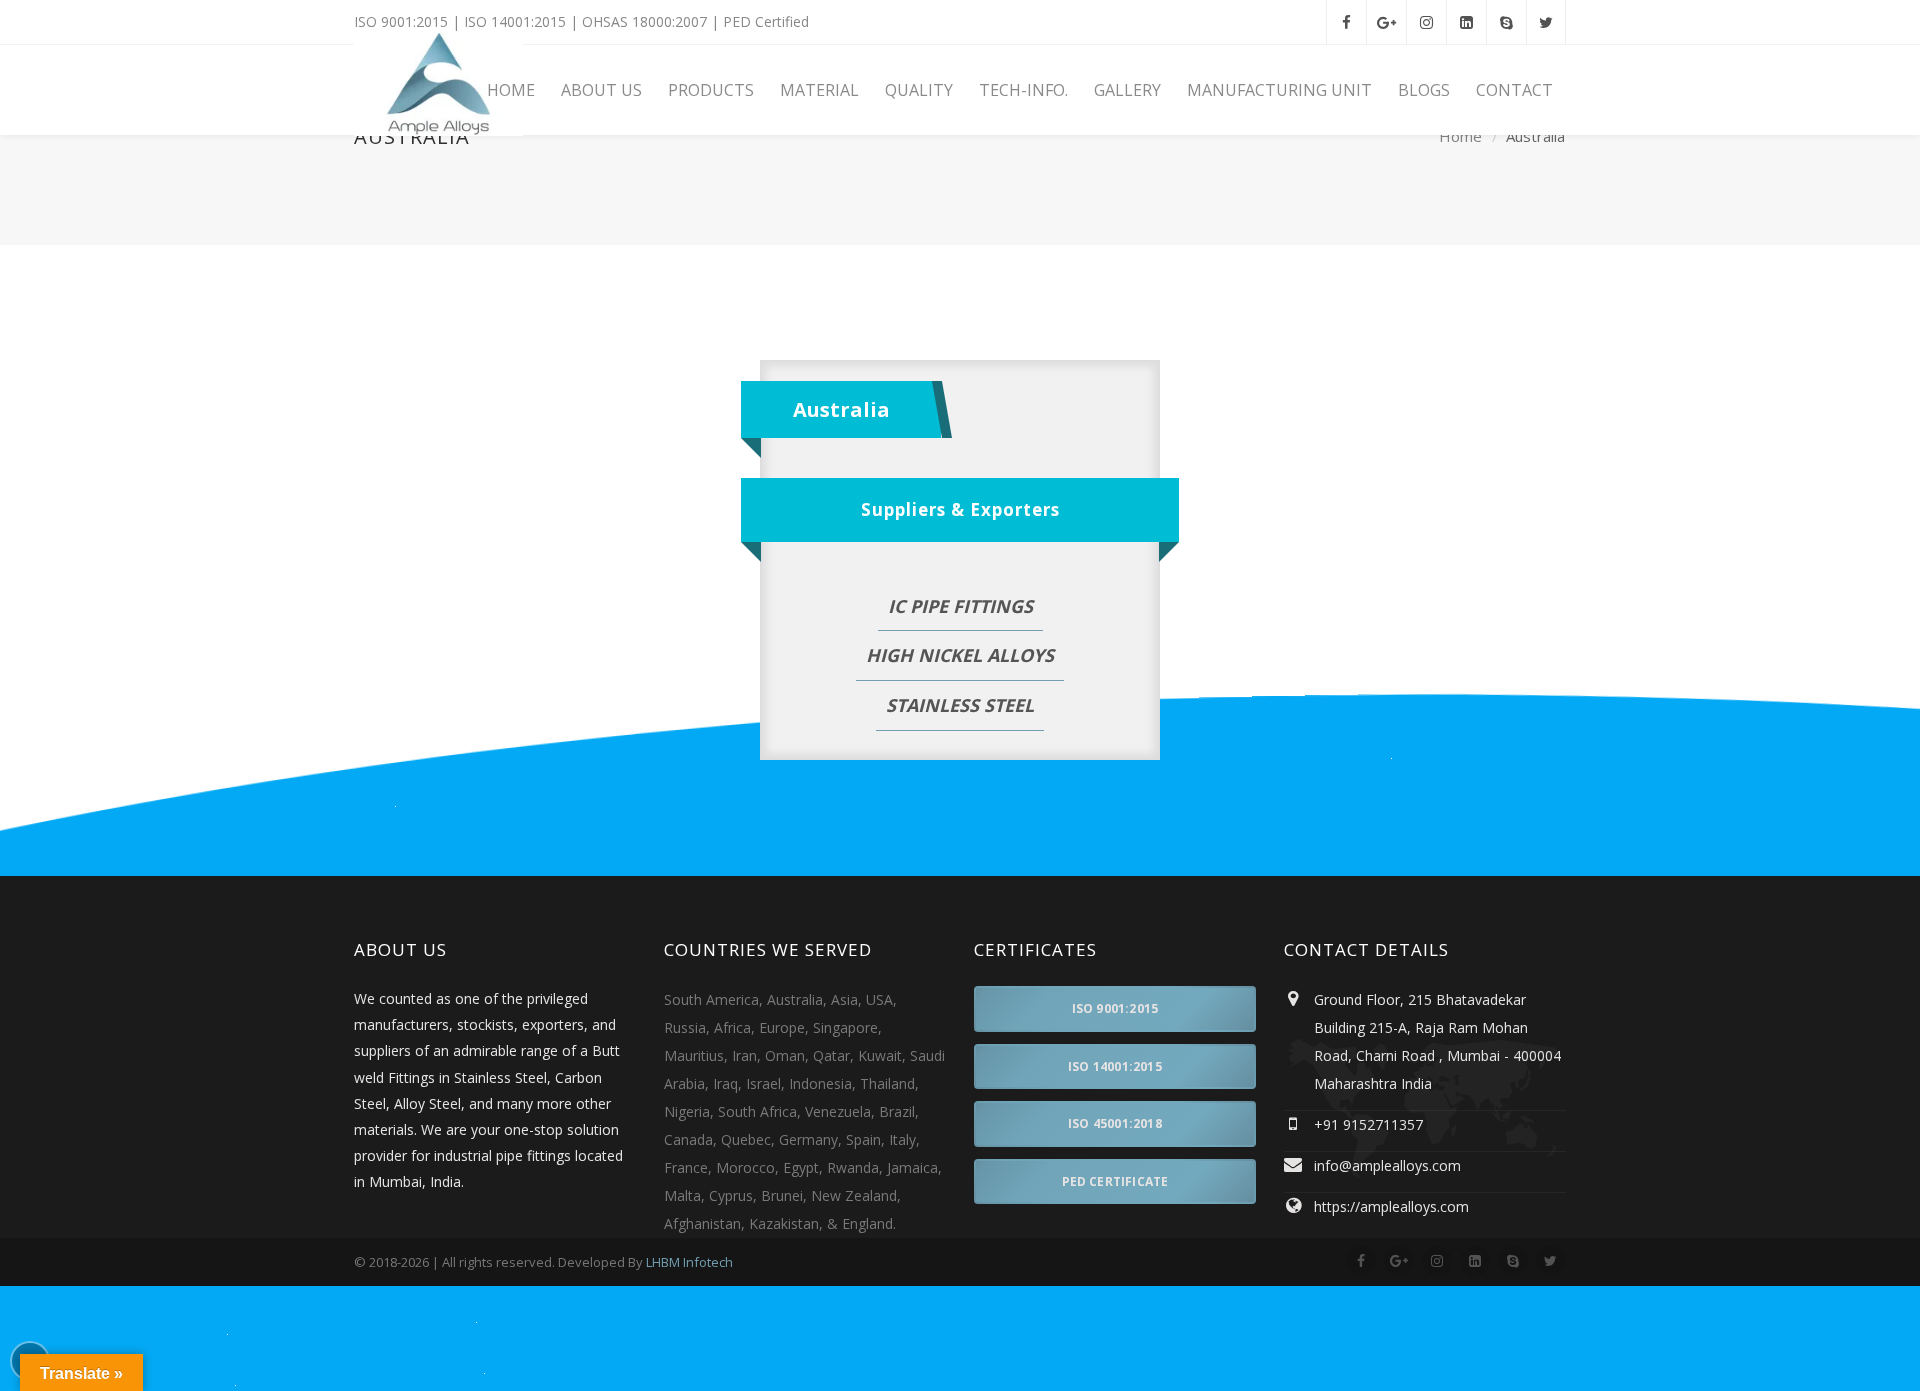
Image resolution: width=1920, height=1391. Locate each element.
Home (1460, 137)
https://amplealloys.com (1391, 1206)
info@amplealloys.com (1387, 1165)
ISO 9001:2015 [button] (1115, 1008)
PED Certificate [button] (1115, 1181)
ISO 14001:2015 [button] (1115, 1066)
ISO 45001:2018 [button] (1115, 1123)
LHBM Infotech (689, 1262)
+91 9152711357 (1368, 1124)
